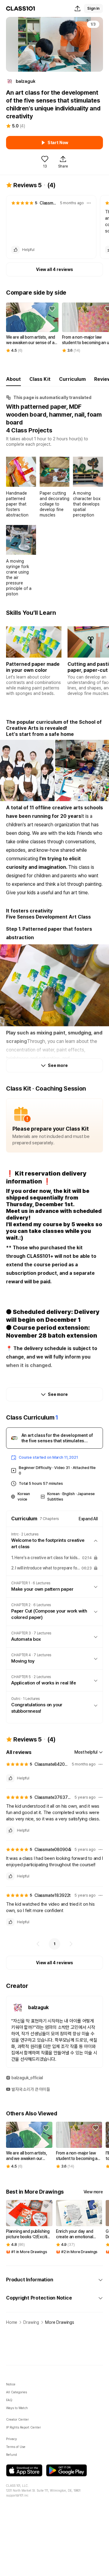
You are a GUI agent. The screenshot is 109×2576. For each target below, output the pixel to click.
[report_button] (89, 203)
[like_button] (15, 250)
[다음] (71, 1944)
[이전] (38, 1944)
